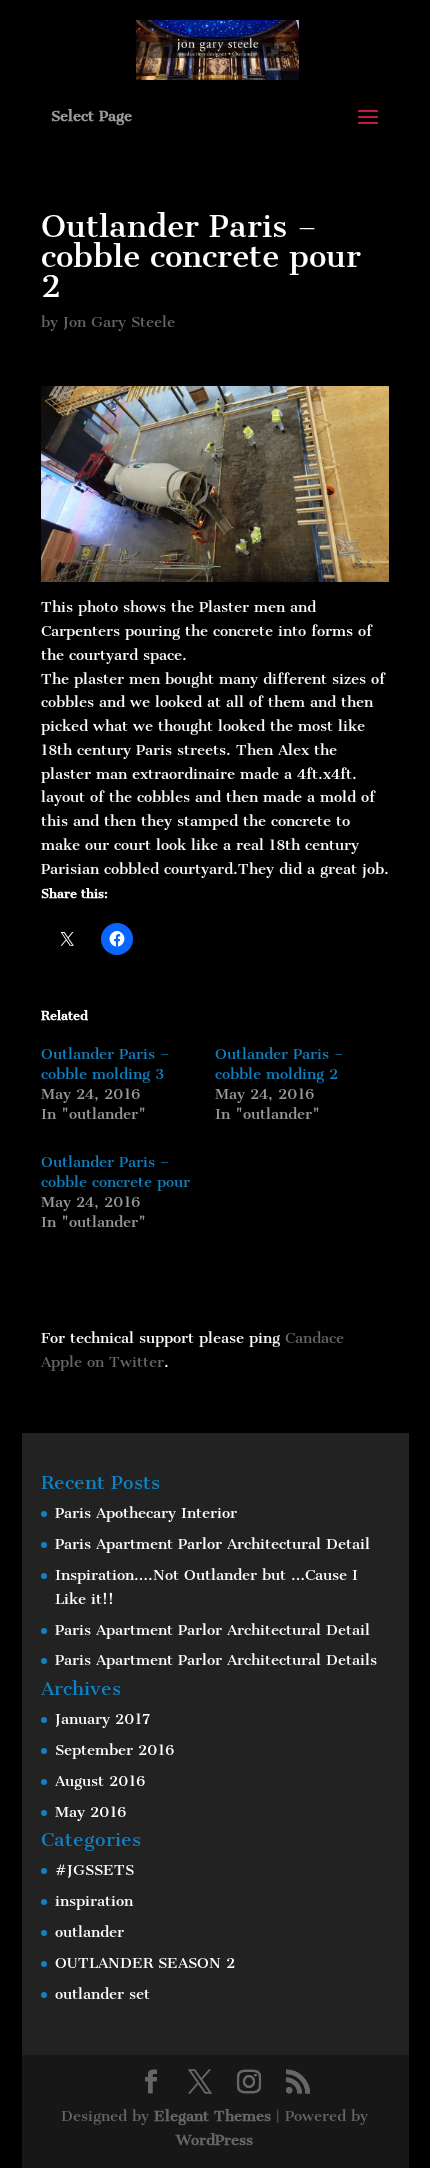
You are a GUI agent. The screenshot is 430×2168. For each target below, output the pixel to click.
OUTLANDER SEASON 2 (145, 1963)
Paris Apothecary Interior (146, 1513)
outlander (89, 1932)
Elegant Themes (212, 2116)
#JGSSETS (94, 1870)
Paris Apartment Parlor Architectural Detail (212, 1544)
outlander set (102, 1994)
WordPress (214, 2140)
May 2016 (90, 1812)
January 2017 (102, 1719)
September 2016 (114, 1750)
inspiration (94, 1901)
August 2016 (100, 1781)
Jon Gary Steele (119, 322)
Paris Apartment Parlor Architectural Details (216, 1660)
